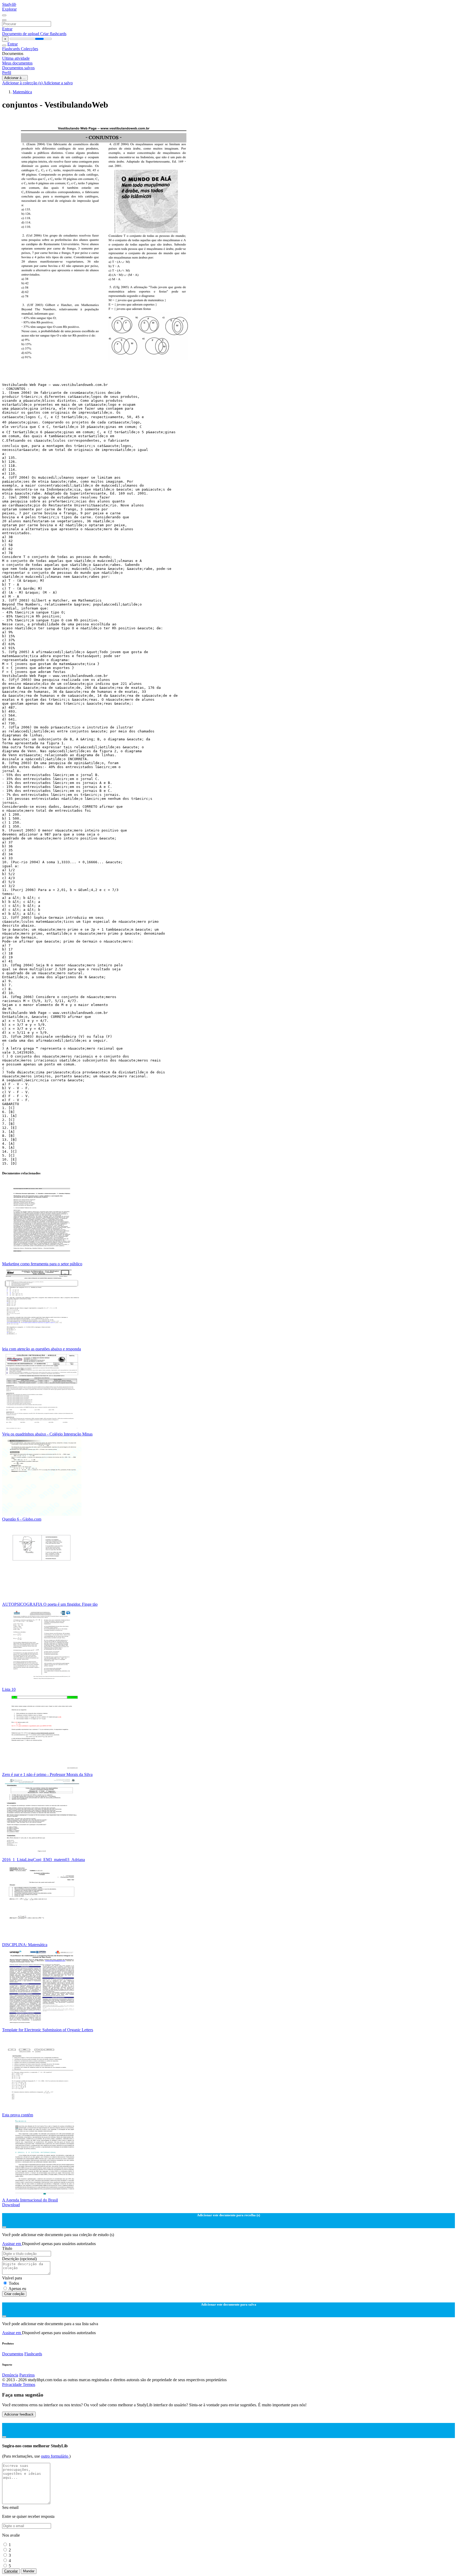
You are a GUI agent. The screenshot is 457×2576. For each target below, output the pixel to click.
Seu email (10, 2507)
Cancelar (11, 2571)
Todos (14, 2283)
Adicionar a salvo (58, 83)
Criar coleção (14, 2294)
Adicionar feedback (19, 2414)
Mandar (29, 2571)
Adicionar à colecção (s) (23, 83)
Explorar (9, 9)
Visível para (12, 2278)
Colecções (29, 49)
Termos (29, 2385)
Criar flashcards (53, 34)
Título (7, 2248)
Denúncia (10, 2375)
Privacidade (12, 2385)
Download (11, 2205)
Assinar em (12, 2244)
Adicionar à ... (15, 78)
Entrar (7, 29)
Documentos (13, 2354)
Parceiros (27, 2375)
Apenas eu (17, 2289)
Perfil (7, 73)
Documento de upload (21, 34)
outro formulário (55, 2456)
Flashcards (12, 49)
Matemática (22, 92)
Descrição (19, 2259)
